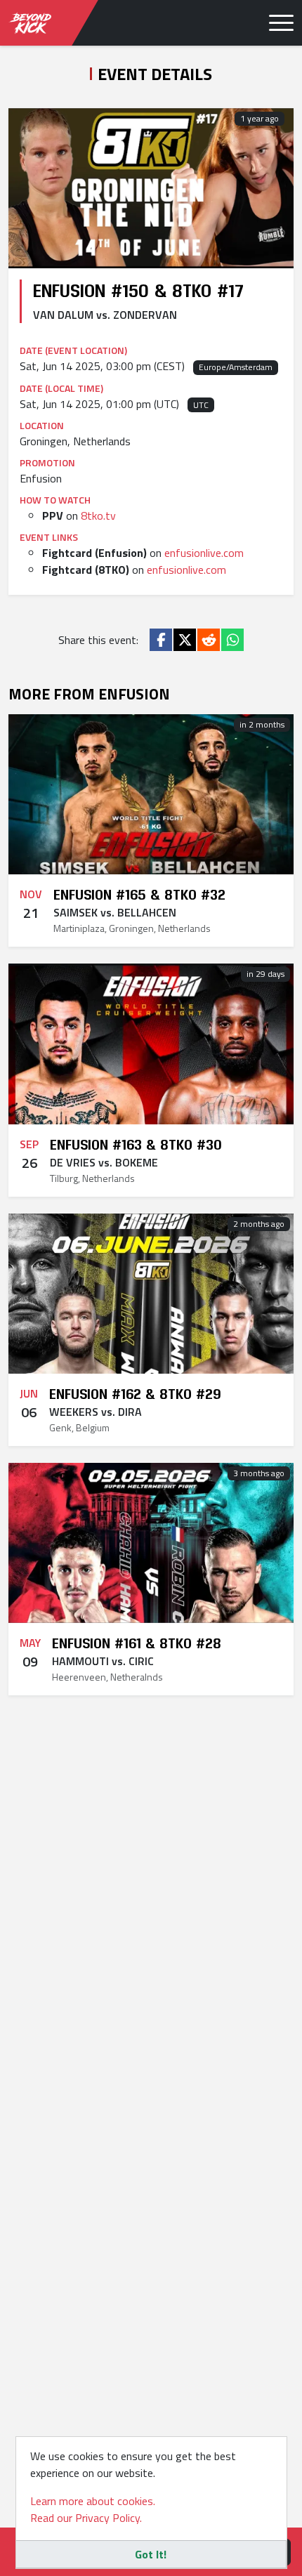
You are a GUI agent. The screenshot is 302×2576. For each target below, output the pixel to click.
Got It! (151, 2554)
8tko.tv (98, 515)
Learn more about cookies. (93, 2501)
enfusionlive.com (204, 553)
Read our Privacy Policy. (86, 2518)
